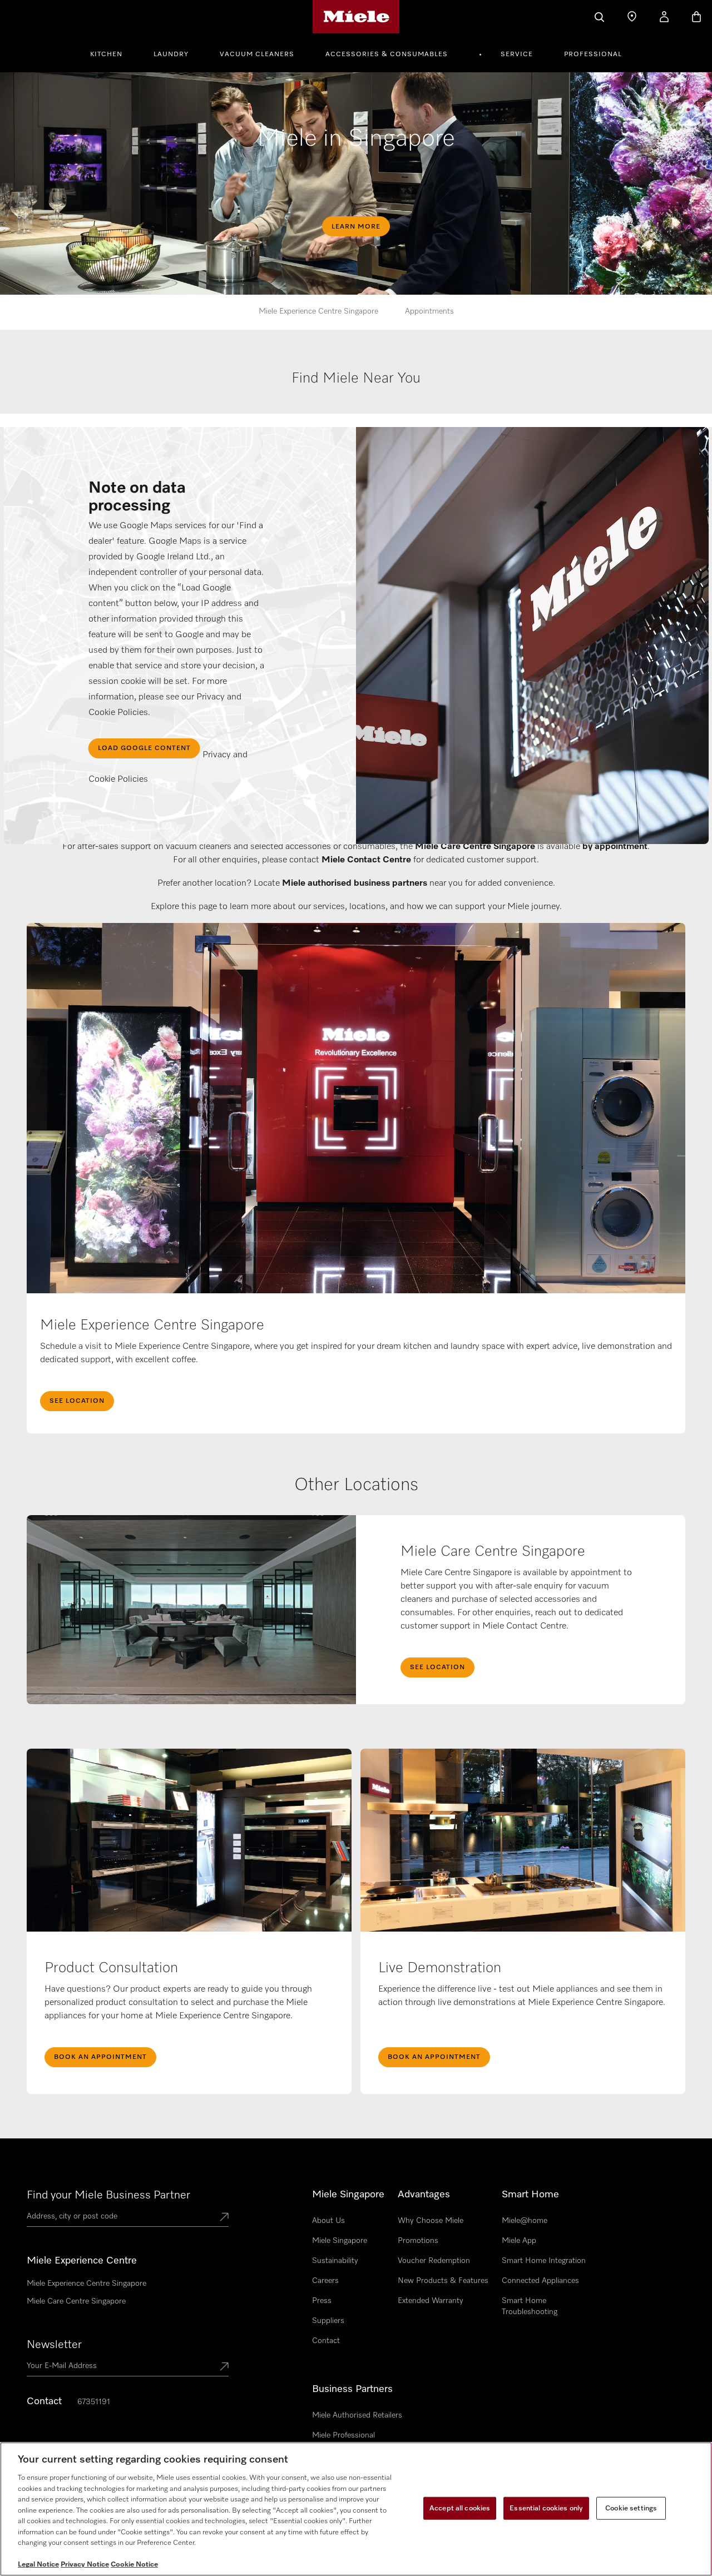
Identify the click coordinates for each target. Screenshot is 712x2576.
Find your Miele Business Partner (108, 2195)
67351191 (94, 2402)
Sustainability (335, 2261)
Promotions (418, 2241)
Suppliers (328, 2321)
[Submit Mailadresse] (224, 2367)
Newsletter (54, 2345)
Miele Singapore (340, 2241)
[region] (356, 2509)
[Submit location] (224, 2218)
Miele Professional (343, 2435)
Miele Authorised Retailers (357, 2415)
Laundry (171, 54)
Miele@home (525, 2221)
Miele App (519, 2241)
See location (77, 1401)
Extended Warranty (431, 2301)
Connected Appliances (540, 2281)
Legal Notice (38, 2565)
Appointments (429, 311)
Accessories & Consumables (387, 54)
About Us (328, 2221)
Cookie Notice (134, 2565)
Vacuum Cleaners (257, 54)
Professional (593, 54)
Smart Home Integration (544, 2261)
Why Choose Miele (431, 2221)
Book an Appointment (100, 2057)
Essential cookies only (546, 2508)
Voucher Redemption (434, 2261)
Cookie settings (631, 2508)
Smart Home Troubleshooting (530, 2306)
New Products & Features (443, 2281)
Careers (325, 2281)
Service (517, 54)
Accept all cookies (460, 2508)
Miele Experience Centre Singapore (318, 311)
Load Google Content (144, 748)
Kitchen (106, 54)
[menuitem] (112, 53)
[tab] (357, 390)
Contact (326, 2341)
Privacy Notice (85, 2565)
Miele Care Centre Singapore (76, 2301)
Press (322, 2301)
